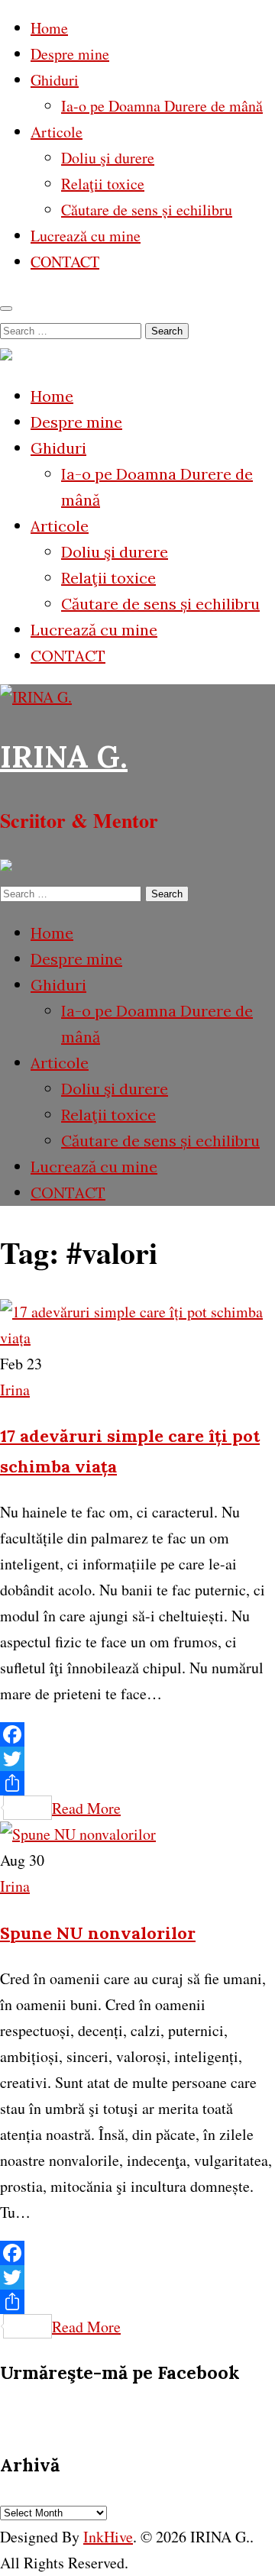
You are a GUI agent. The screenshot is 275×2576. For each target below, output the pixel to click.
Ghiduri (55, 80)
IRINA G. (64, 756)
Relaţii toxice (103, 184)
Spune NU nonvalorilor (98, 1933)
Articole (57, 132)
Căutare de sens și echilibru (147, 210)
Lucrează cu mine (86, 236)
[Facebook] (137, 1734)
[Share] (137, 1783)
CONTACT (65, 262)
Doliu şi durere (108, 158)
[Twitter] (137, 1759)
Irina (15, 1390)
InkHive (108, 2537)
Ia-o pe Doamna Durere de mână (162, 106)
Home (49, 28)
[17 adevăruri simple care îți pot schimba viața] (137, 1338)
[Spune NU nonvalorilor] (78, 1834)
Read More (86, 1808)
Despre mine (70, 54)
